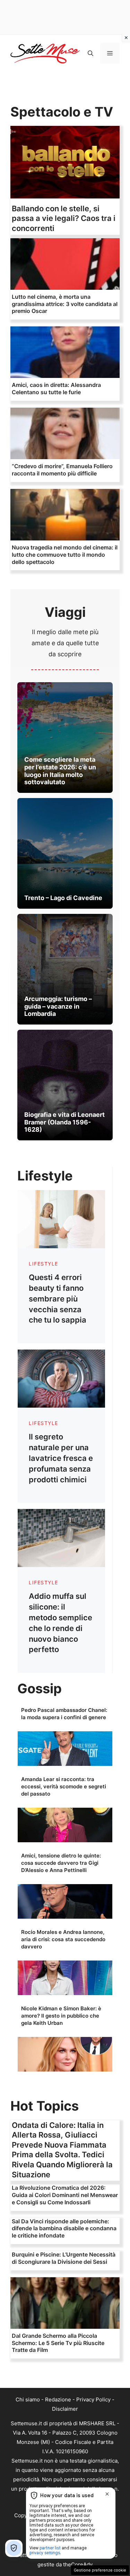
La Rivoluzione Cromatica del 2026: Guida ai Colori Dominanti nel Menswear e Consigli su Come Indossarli (65, 2195)
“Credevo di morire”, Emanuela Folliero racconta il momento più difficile (62, 470)
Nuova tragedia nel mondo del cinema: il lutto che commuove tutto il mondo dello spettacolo (65, 555)
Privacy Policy (93, 2399)
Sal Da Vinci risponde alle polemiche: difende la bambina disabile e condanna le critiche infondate (64, 2228)
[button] (90, 53)
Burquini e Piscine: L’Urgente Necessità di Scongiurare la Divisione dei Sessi (64, 2258)
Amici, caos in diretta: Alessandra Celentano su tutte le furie (56, 388)
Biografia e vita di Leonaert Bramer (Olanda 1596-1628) (64, 1122)
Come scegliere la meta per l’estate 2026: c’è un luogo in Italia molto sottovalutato (60, 771)
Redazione (58, 2399)
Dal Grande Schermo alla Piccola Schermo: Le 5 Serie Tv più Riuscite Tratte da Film (58, 2343)
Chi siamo (28, 2399)
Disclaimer (65, 2409)
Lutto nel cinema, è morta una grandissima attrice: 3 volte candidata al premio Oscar (65, 304)
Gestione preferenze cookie (100, 2570)
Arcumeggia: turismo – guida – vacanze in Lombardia (58, 1006)
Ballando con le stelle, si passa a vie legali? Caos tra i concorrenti (64, 218)
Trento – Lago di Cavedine (63, 898)
